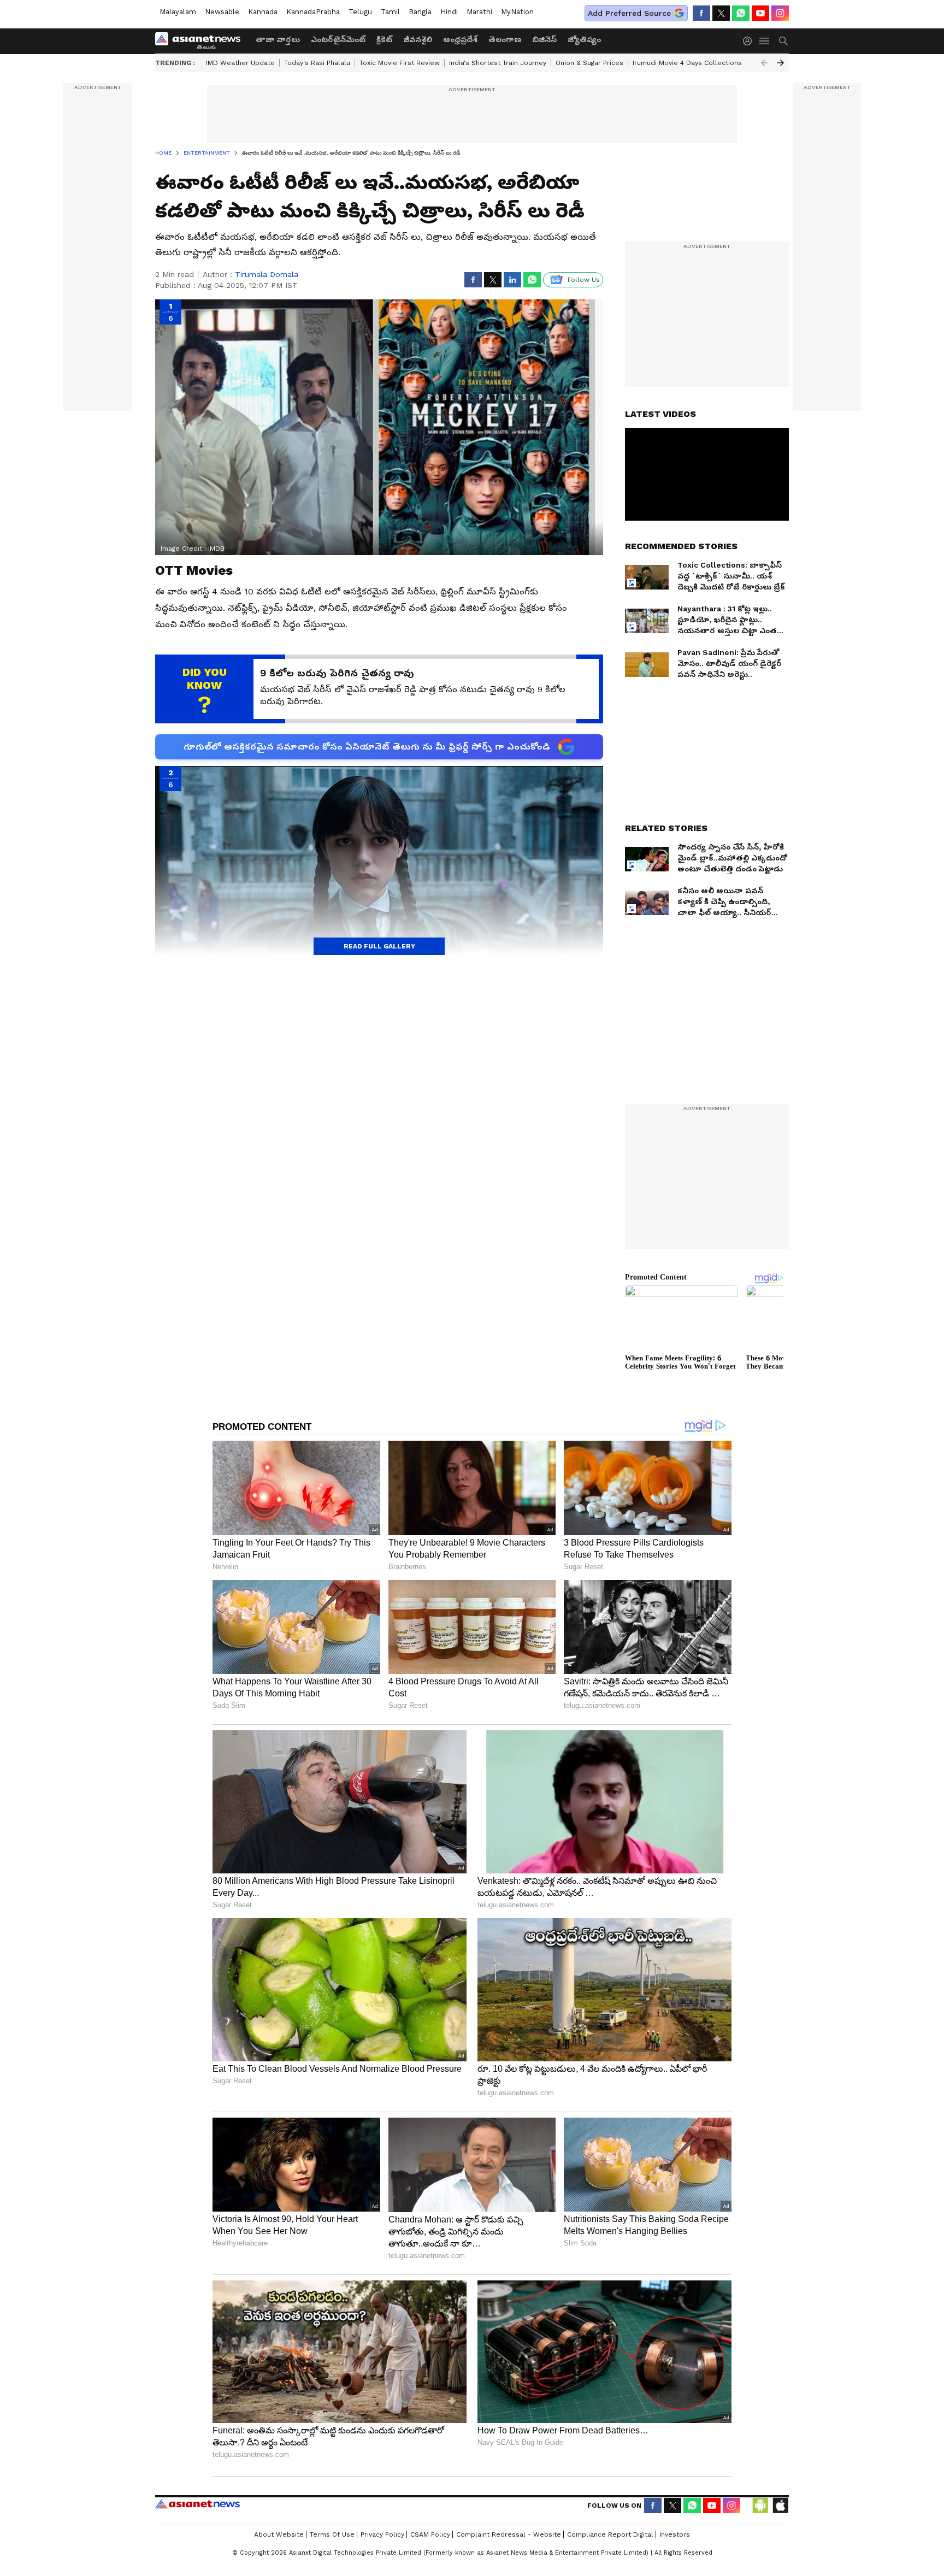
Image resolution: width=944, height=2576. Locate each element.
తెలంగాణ (505, 39)
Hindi (449, 12)
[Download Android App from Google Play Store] (760, 2506)
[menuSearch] (783, 41)
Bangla (420, 12)
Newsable (222, 12)
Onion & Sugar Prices (589, 63)
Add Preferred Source (629, 13)
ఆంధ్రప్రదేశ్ (460, 39)
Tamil (390, 12)
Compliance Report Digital (610, 2534)
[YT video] (760, 13)
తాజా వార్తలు (278, 39)
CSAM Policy (430, 2534)
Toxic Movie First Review (400, 63)
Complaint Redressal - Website (509, 2534)
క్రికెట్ (384, 39)
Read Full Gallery (379, 946)
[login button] (750, 41)
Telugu (360, 12)
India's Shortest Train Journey (498, 63)
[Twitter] (721, 13)
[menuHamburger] (765, 41)
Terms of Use (332, 2534)
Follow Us (584, 280)
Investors (675, 2534)
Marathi (479, 12)
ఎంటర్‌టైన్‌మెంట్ (338, 39)
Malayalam (178, 12)
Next (781, 63)
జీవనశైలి (418, 39)
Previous (764, 63)
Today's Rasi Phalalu (317, 63)
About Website (279, 2534)
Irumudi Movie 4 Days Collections (687, 63)
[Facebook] (701, 13)
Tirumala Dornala (267, 274)
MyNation (517, 12)
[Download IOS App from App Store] (780, 2506)
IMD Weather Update (240, 63)
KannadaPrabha (313, 12)
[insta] (780, 13)
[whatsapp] (741, 13)
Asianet (197, 2504)
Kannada (263, 12)
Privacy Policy (382, 2534)
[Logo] (202, 41)
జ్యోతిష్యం (584, 39)
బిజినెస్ (544, 39)
